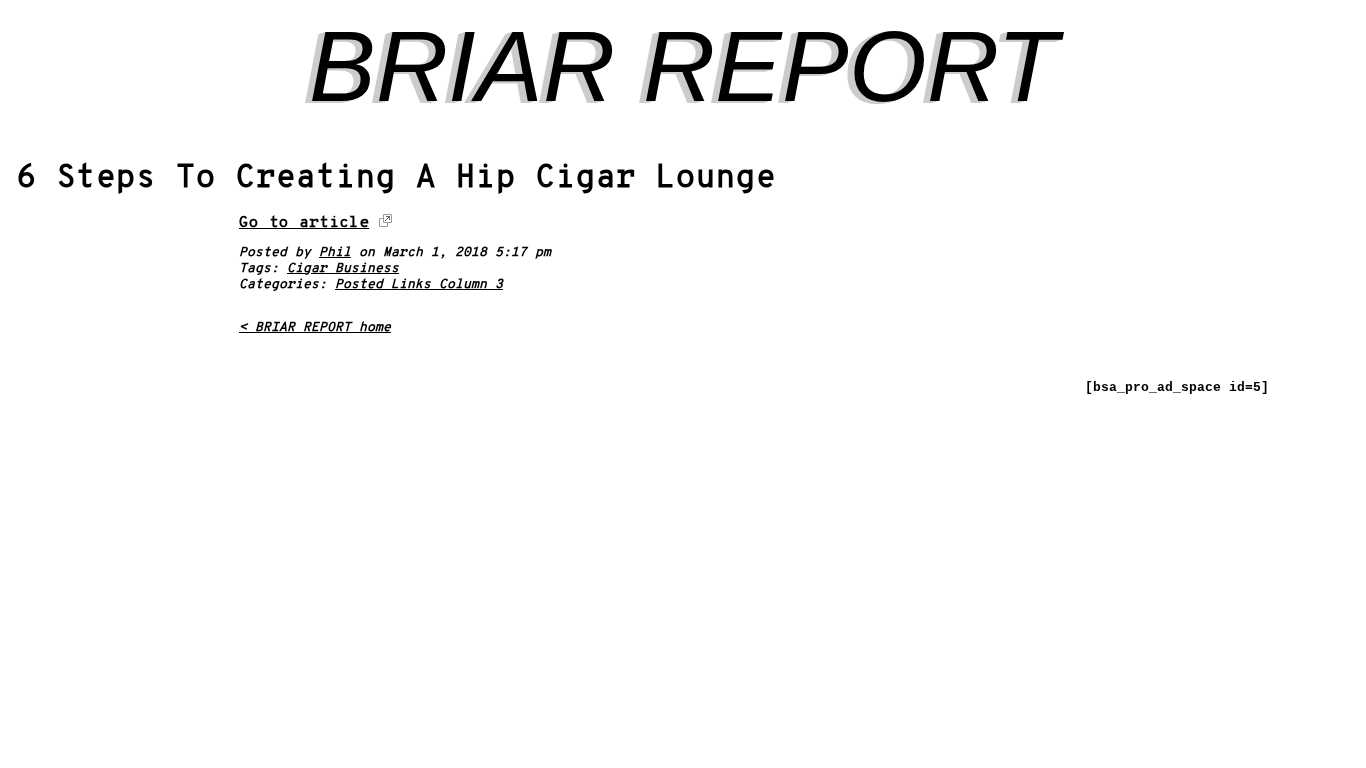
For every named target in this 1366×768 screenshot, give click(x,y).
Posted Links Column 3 (419, 285)
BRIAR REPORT (683, 66)
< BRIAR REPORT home (315, 328)
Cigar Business (343, 269)
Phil (335, 253)
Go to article (304, 223)
